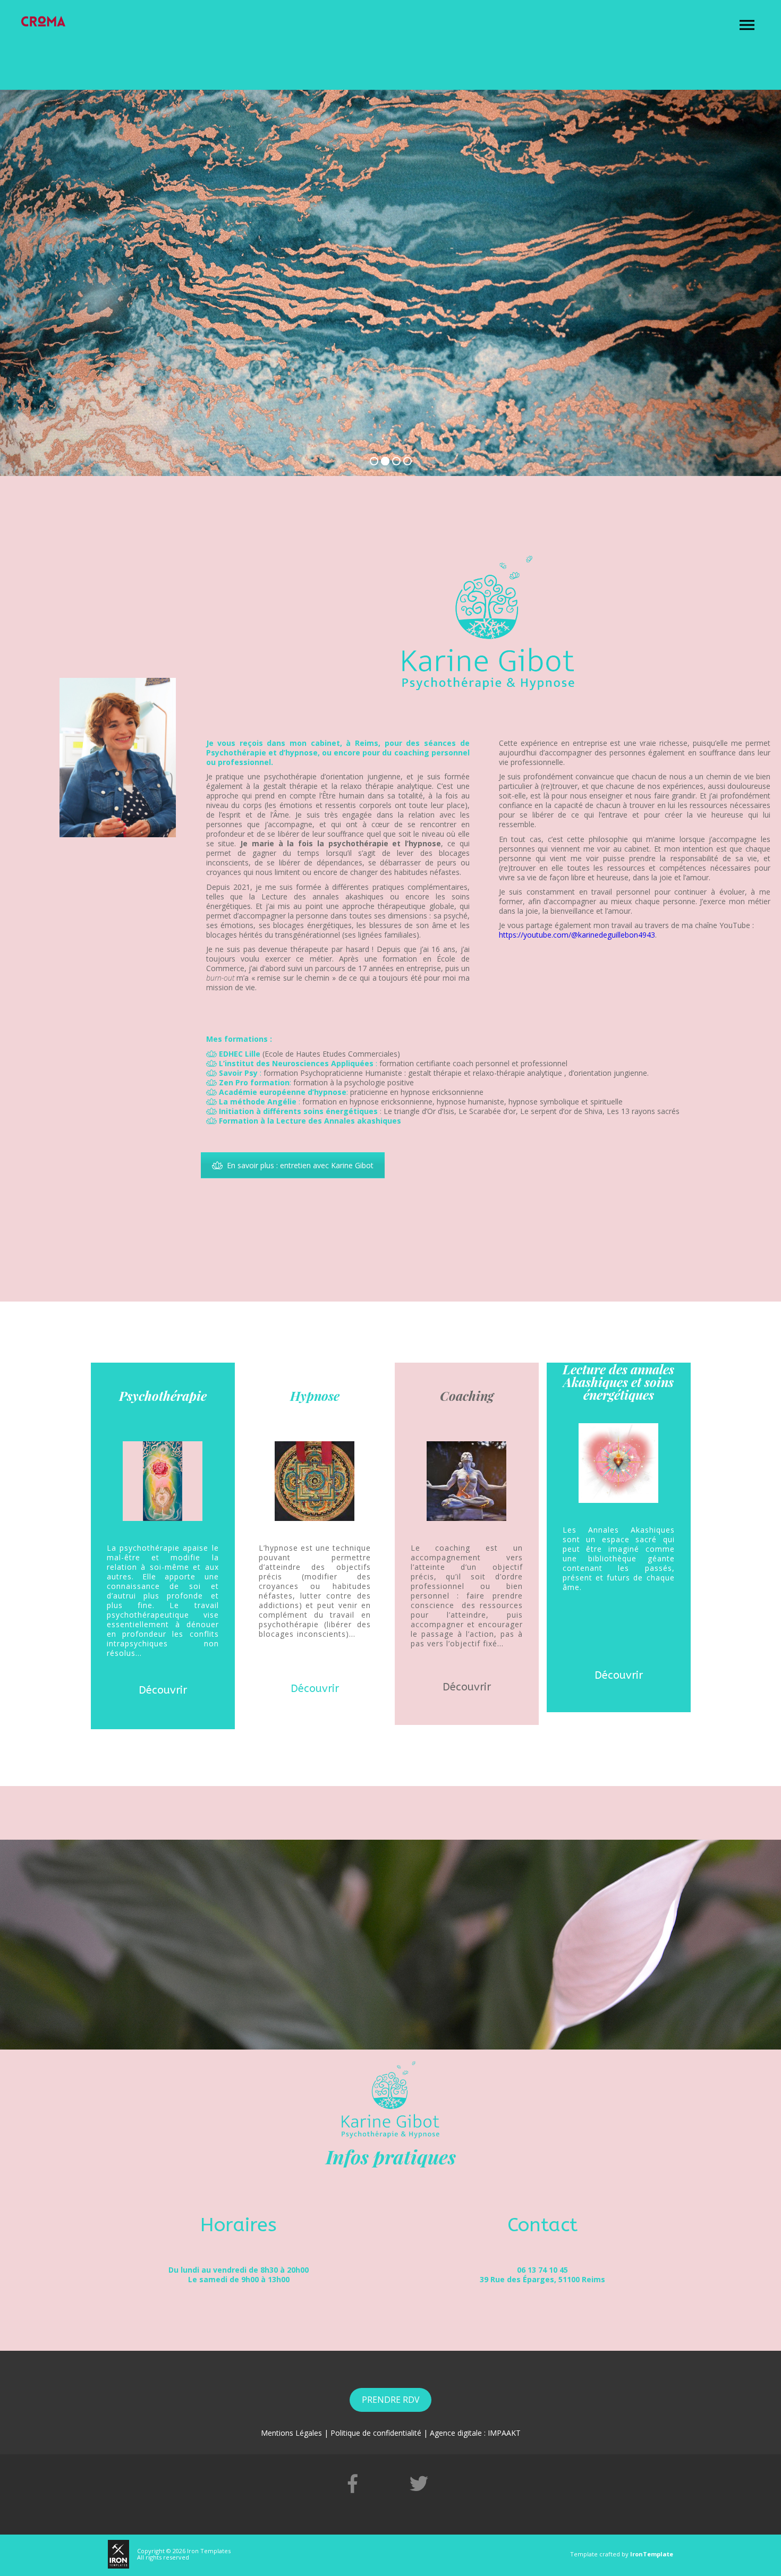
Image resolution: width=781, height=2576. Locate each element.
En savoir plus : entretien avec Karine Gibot (300, 1165)
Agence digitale (456, 2433)
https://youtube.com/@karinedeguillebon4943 (577, 935)
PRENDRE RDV (390, 2400)
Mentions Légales (291, 2433)
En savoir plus (180, 363)
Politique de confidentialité (376, 2433)
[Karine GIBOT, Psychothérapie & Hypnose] (43, 21)
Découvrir (163, 1690)
